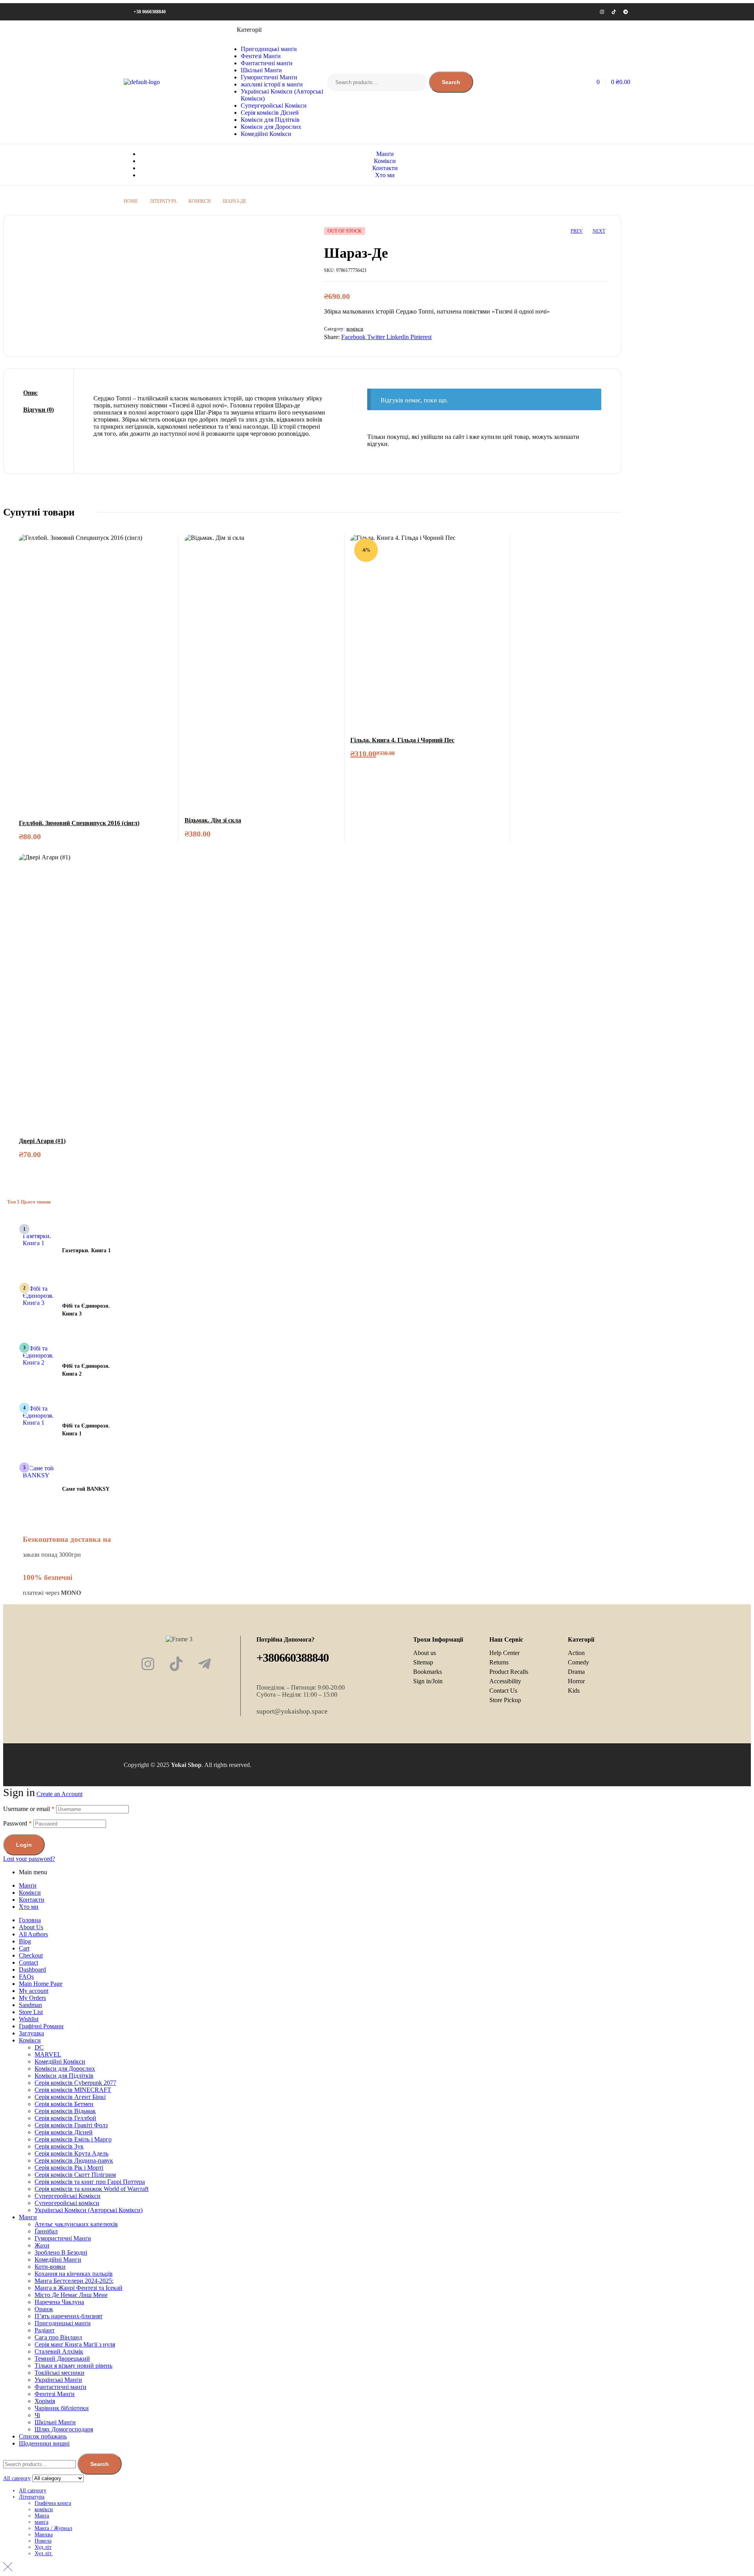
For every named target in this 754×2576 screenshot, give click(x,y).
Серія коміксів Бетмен (64, 2104)
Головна (30, 1920)
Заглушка (31, 2033)
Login (24, 1845)
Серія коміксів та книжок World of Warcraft (92, 2189)
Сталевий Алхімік (59, 2351)
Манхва (44, 2535)
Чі (37, 2415)
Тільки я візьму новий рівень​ (73, 2366)
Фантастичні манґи (60, 2387)
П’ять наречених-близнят (69, 2316)
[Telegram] (626, 12)
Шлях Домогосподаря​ (64, 2429)
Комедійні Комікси (60, 2061)
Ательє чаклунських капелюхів (76, 2224)
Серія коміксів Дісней (64, 2132)
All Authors (33, 1934)
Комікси (30, 1893)
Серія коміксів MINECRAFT (73, 2090)
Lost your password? (29, 1859)
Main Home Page (41, 1984)
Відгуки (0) (38, 410)
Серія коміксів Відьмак (65, 2111)
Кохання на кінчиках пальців (74, 2274)
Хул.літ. (44, 2553)
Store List (31, 2012)
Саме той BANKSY (86, 1489)
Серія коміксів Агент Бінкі (70, 2097)
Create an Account (59, 1794)
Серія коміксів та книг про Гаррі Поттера (90, 2182)
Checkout (31, 1955)
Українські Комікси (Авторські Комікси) (89, 2210)
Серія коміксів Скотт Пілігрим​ (75, 2175)
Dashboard (32, 1970)
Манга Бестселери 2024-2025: (74, 2281)
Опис (30, 393)
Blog (25, 1941)
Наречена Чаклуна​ (59, 2302)
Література (163, 201)
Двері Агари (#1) (42, 1141)
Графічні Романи (41, 2026)
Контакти (32, 1900)
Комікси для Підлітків (64, 2076)
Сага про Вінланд (58, 2337)
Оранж (44, 2309)
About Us (31, 1927)
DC (39, 2047)
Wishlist (29, 2019)
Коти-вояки (50, 2267)
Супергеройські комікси (67, 2203)
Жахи (42, 2245)
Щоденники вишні (44, 2443)
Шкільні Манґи (55, 2422)
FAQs (26, 1977)
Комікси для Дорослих (65, 2069)
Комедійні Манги (58, 2260)
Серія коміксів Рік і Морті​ (69, 2168)
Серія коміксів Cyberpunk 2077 (75, 2083)
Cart (24, 1948)
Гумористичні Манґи (63, 2238)
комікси (200, 201)
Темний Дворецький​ (62, 2359)
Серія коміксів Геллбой (65, 2118)
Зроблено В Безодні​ (61, 2252)
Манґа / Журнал (53, 2528)
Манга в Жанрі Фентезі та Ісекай (79, 2288)
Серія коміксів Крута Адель (71, 2153)
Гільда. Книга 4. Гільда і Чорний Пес (402, 740)
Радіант (45, 2330)
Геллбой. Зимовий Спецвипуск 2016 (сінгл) (79, 823)
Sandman (30, 2005)
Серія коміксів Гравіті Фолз (71, 2125)
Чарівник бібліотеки (62, 2408)
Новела (43, 2541)
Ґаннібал (46, 2231)
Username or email (29, 1809)
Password (17, 1823)
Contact (28, 1962)
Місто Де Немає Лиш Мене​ (71, 2295)
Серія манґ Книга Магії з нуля (75, 2344)
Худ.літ (43, 2547)
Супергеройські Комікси (68, 2196)
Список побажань (43, 2436)
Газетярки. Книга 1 (86, 1250)
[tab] (38, 393)
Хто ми (29, 1907)
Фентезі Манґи (55, 2394)
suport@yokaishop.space (292, 1711)
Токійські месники (59, 2373)
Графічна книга (53, 2503)
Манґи (28, 1885)
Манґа (42, 2516)
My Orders (32, 1998)
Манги (28, 2217)
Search (451, 82)
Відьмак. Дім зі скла (213, 820)
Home (131, 201)
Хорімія (45, 2401)
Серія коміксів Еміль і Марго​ (73, 2139)
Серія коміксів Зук (59, 2146)
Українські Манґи (58, 2380)
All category (33, 2491)
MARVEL (48, 2054)
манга (41, 2522)
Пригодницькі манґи (63, 2323)
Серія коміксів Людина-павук (74, 2160)
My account (34, 1991)
